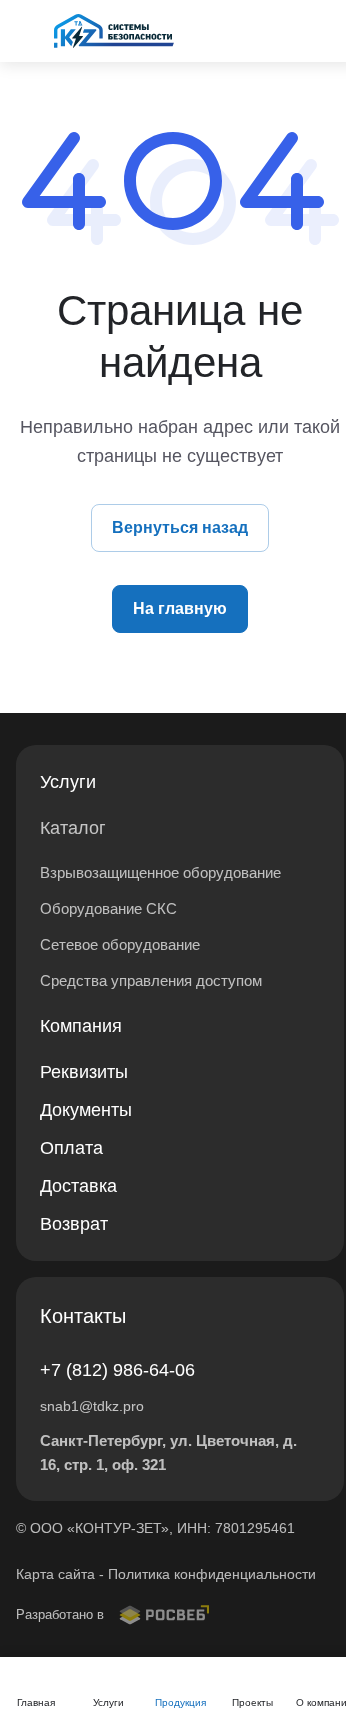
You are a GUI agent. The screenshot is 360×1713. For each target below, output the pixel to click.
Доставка (78, 1186)
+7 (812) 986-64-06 (117, 1370)
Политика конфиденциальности (212, 1574)
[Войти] (294, 31)
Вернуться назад (180, 527)
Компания (81, 1026)
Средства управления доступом (151, 980)
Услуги (68, 782)
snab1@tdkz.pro (92, 1406)
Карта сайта (55, 1574)
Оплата (71, 1148)
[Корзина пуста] (333, 31)
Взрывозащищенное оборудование (160, 872)
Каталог (73, 828)
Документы (86, 1110)
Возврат (74, 1224)
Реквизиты (84, 1072)
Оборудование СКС (108, 908)
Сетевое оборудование (120, 944)
